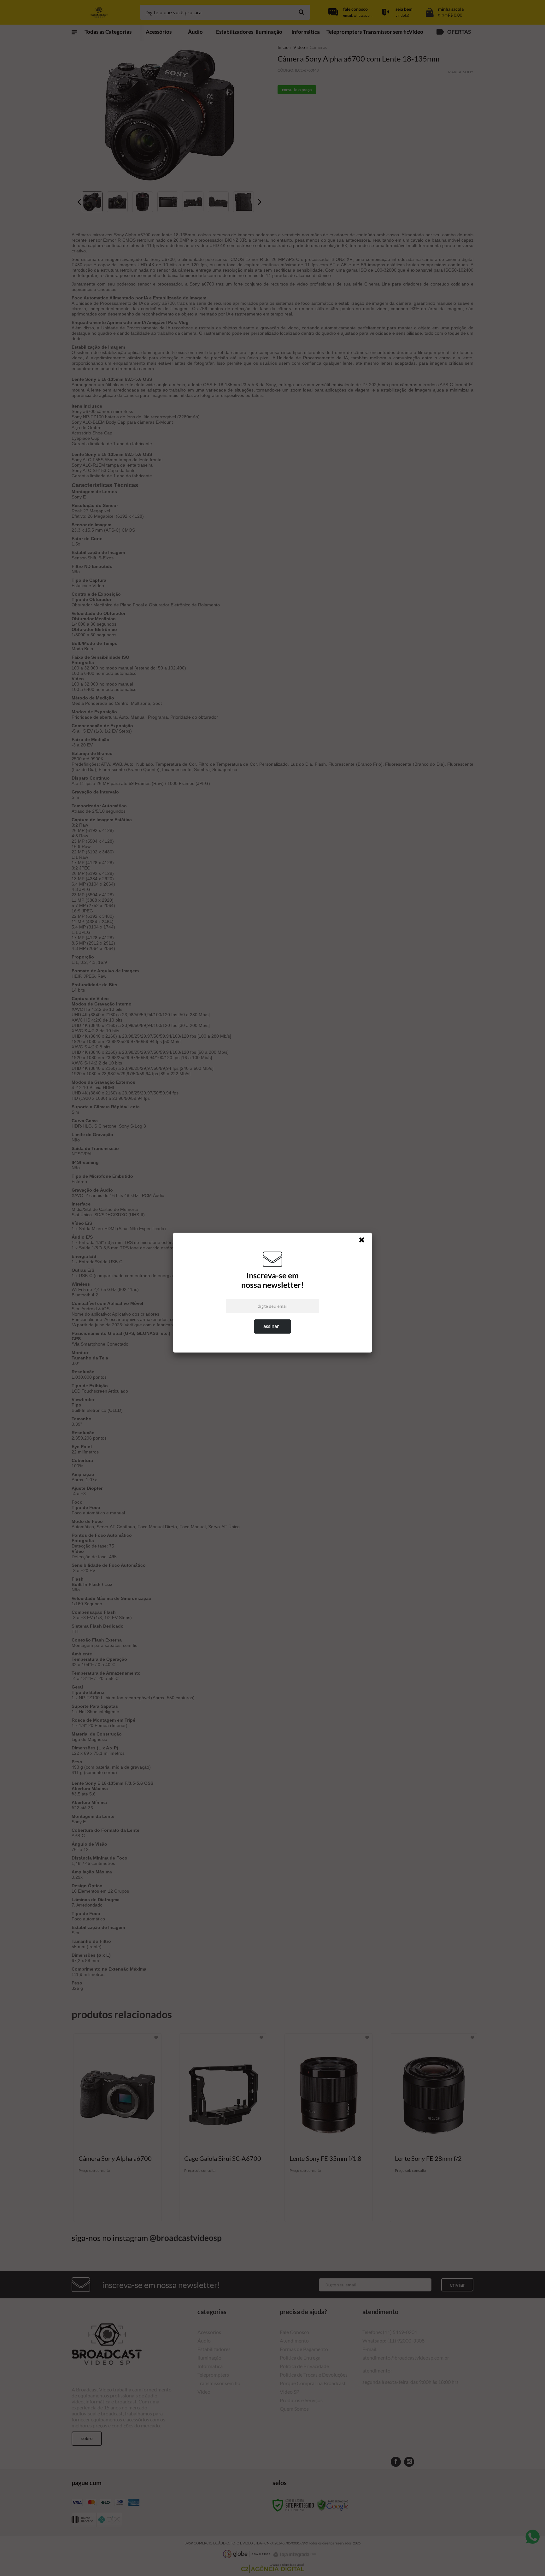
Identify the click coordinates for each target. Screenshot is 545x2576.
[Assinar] (272, 1326)
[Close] (365, 1241)
